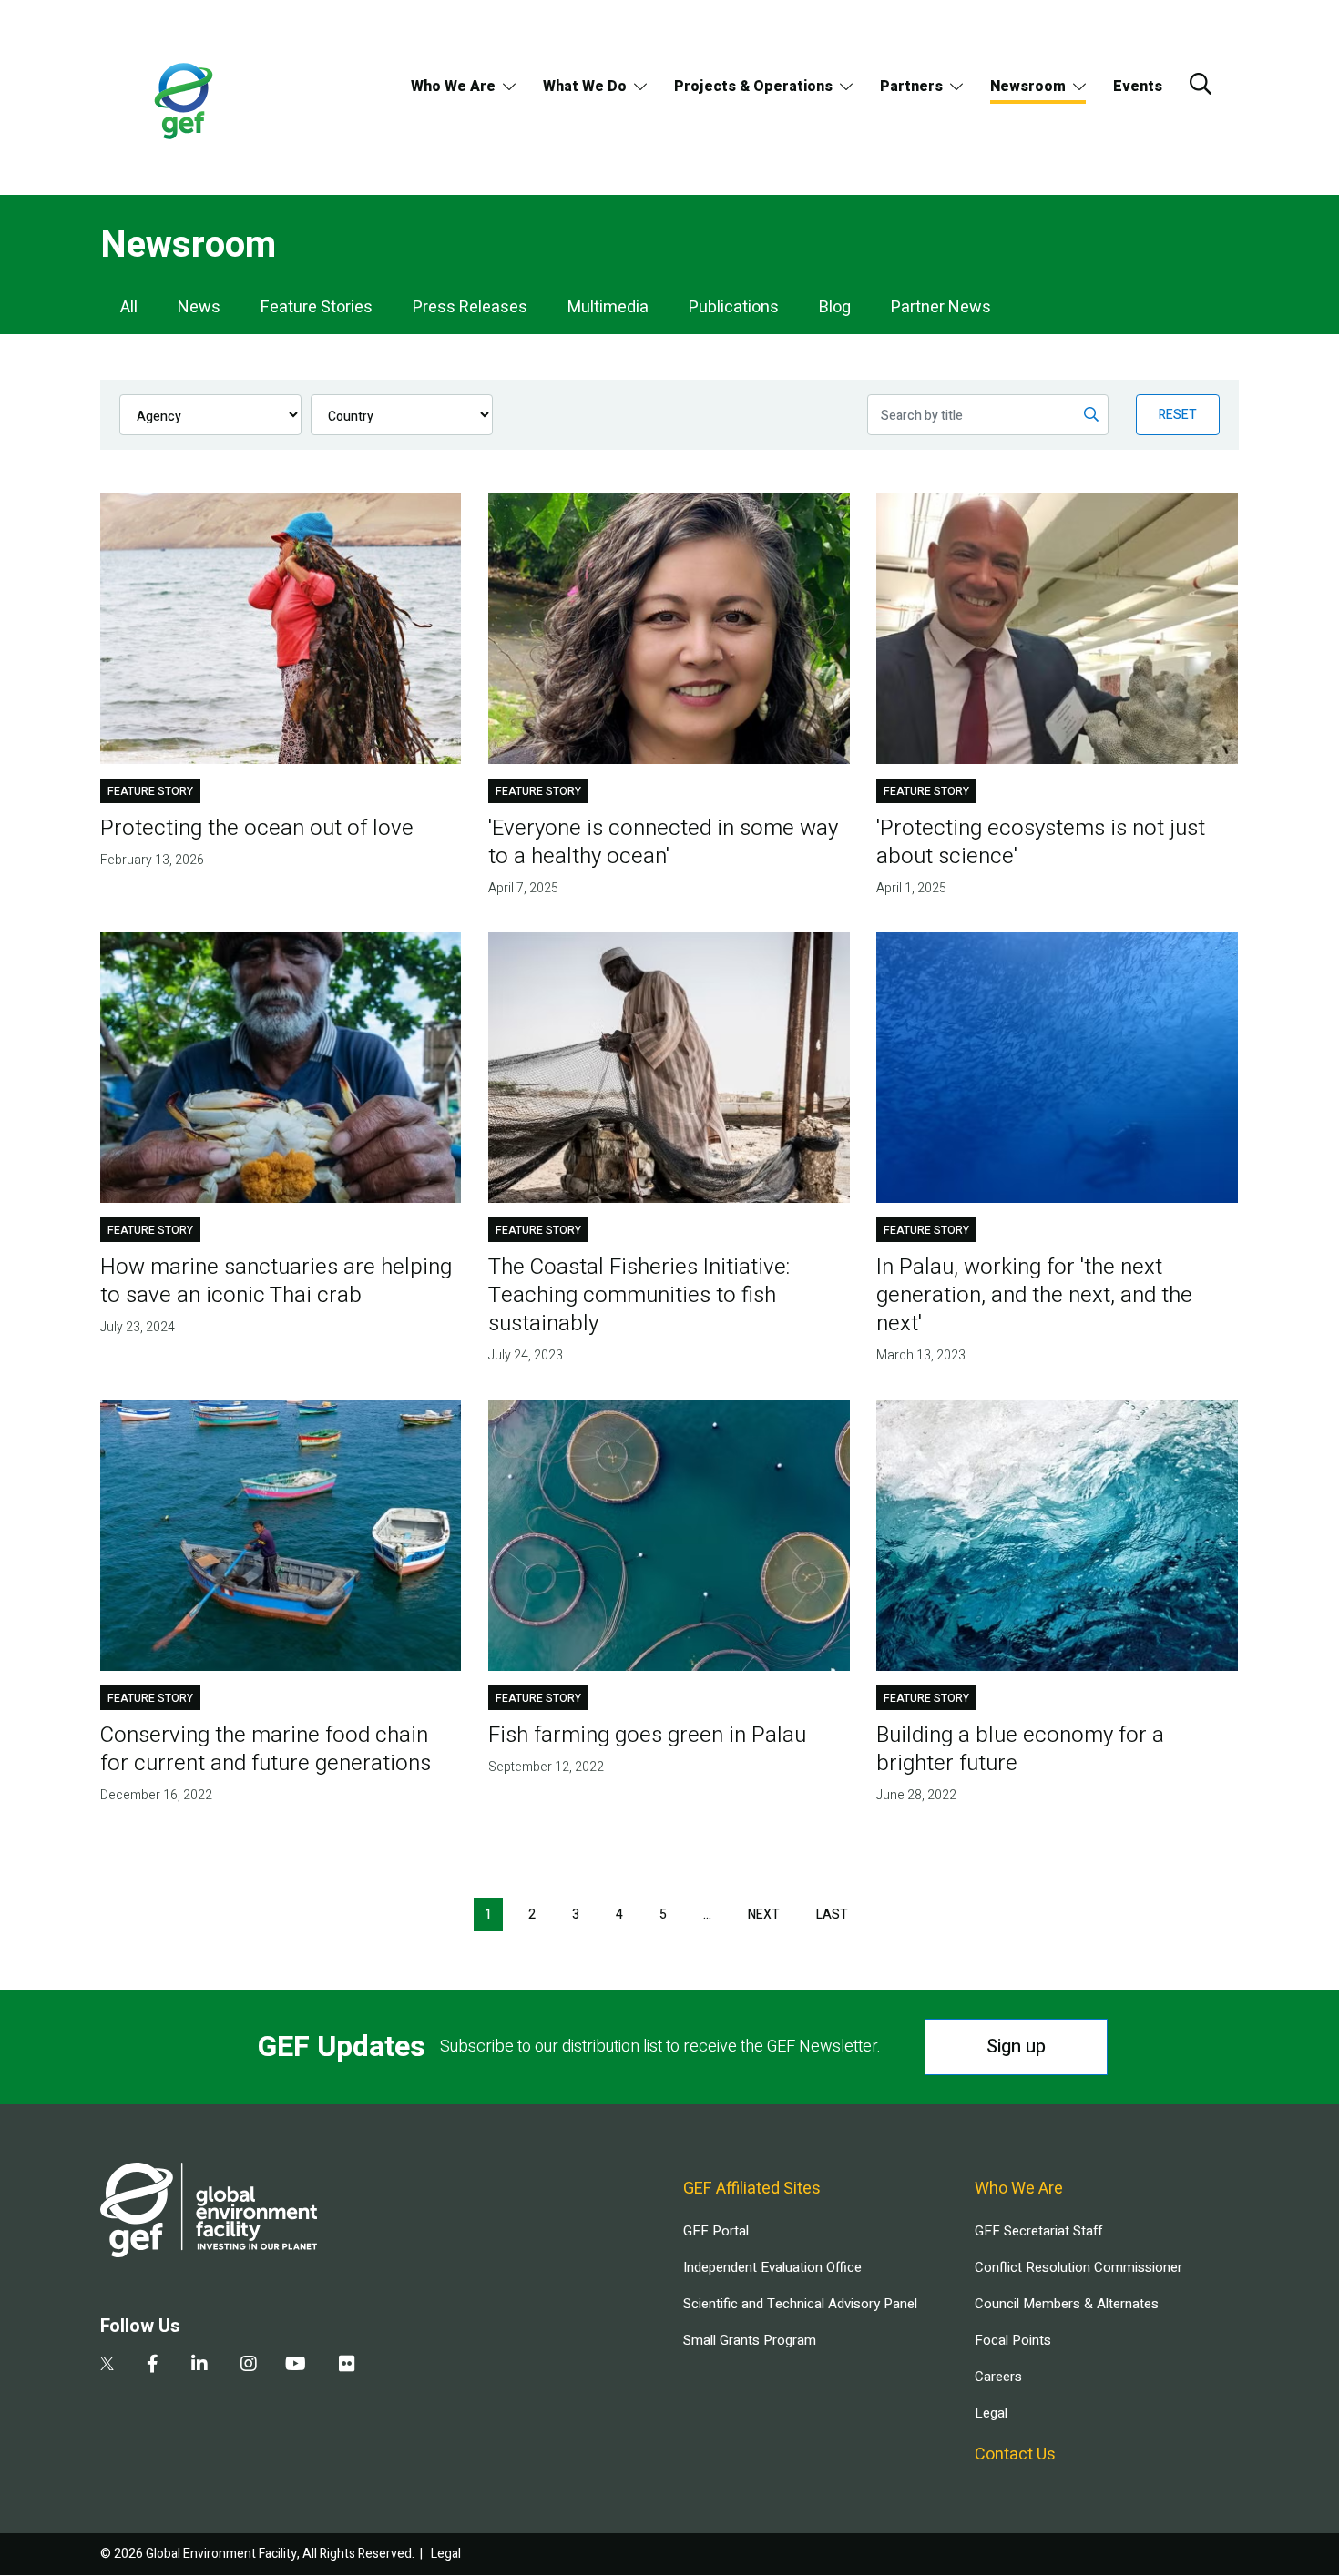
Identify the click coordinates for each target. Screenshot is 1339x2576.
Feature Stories (317, 307)
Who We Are (453, 87)
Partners (911, 87)
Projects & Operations (753, 87)
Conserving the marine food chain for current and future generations (266, 1749)
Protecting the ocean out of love (257, 828)
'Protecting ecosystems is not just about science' (1041, 842)
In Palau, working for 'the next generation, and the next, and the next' (1034, 1295)
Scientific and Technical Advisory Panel (800, 2304)
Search (1201, 84)
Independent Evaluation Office (772, 2267)
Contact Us (1015, 2454)
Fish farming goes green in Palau (647, 1735)
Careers (998, 2377)
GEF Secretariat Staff (1038, 2231)
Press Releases (470, 307)
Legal (991, 2413)
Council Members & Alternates (1067, 2304)
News (199, 307)
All (129, 307)
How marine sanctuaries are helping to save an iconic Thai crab (276, 1281)
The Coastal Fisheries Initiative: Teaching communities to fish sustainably (639, 1295)
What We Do (585, 87)
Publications (734, 307)
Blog (835, 307)
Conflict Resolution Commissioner (1078, 2267)
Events (1138, 87)
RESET (1178, 415)
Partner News (941, 307)
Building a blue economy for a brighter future (1020, 1749)
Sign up (1016, 2047)
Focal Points (1013, 2340)
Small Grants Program (750, 2340)
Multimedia (608, 307)
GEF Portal (716, 2231)
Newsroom (1028, 87)
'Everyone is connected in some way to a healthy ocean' (663, 842)
